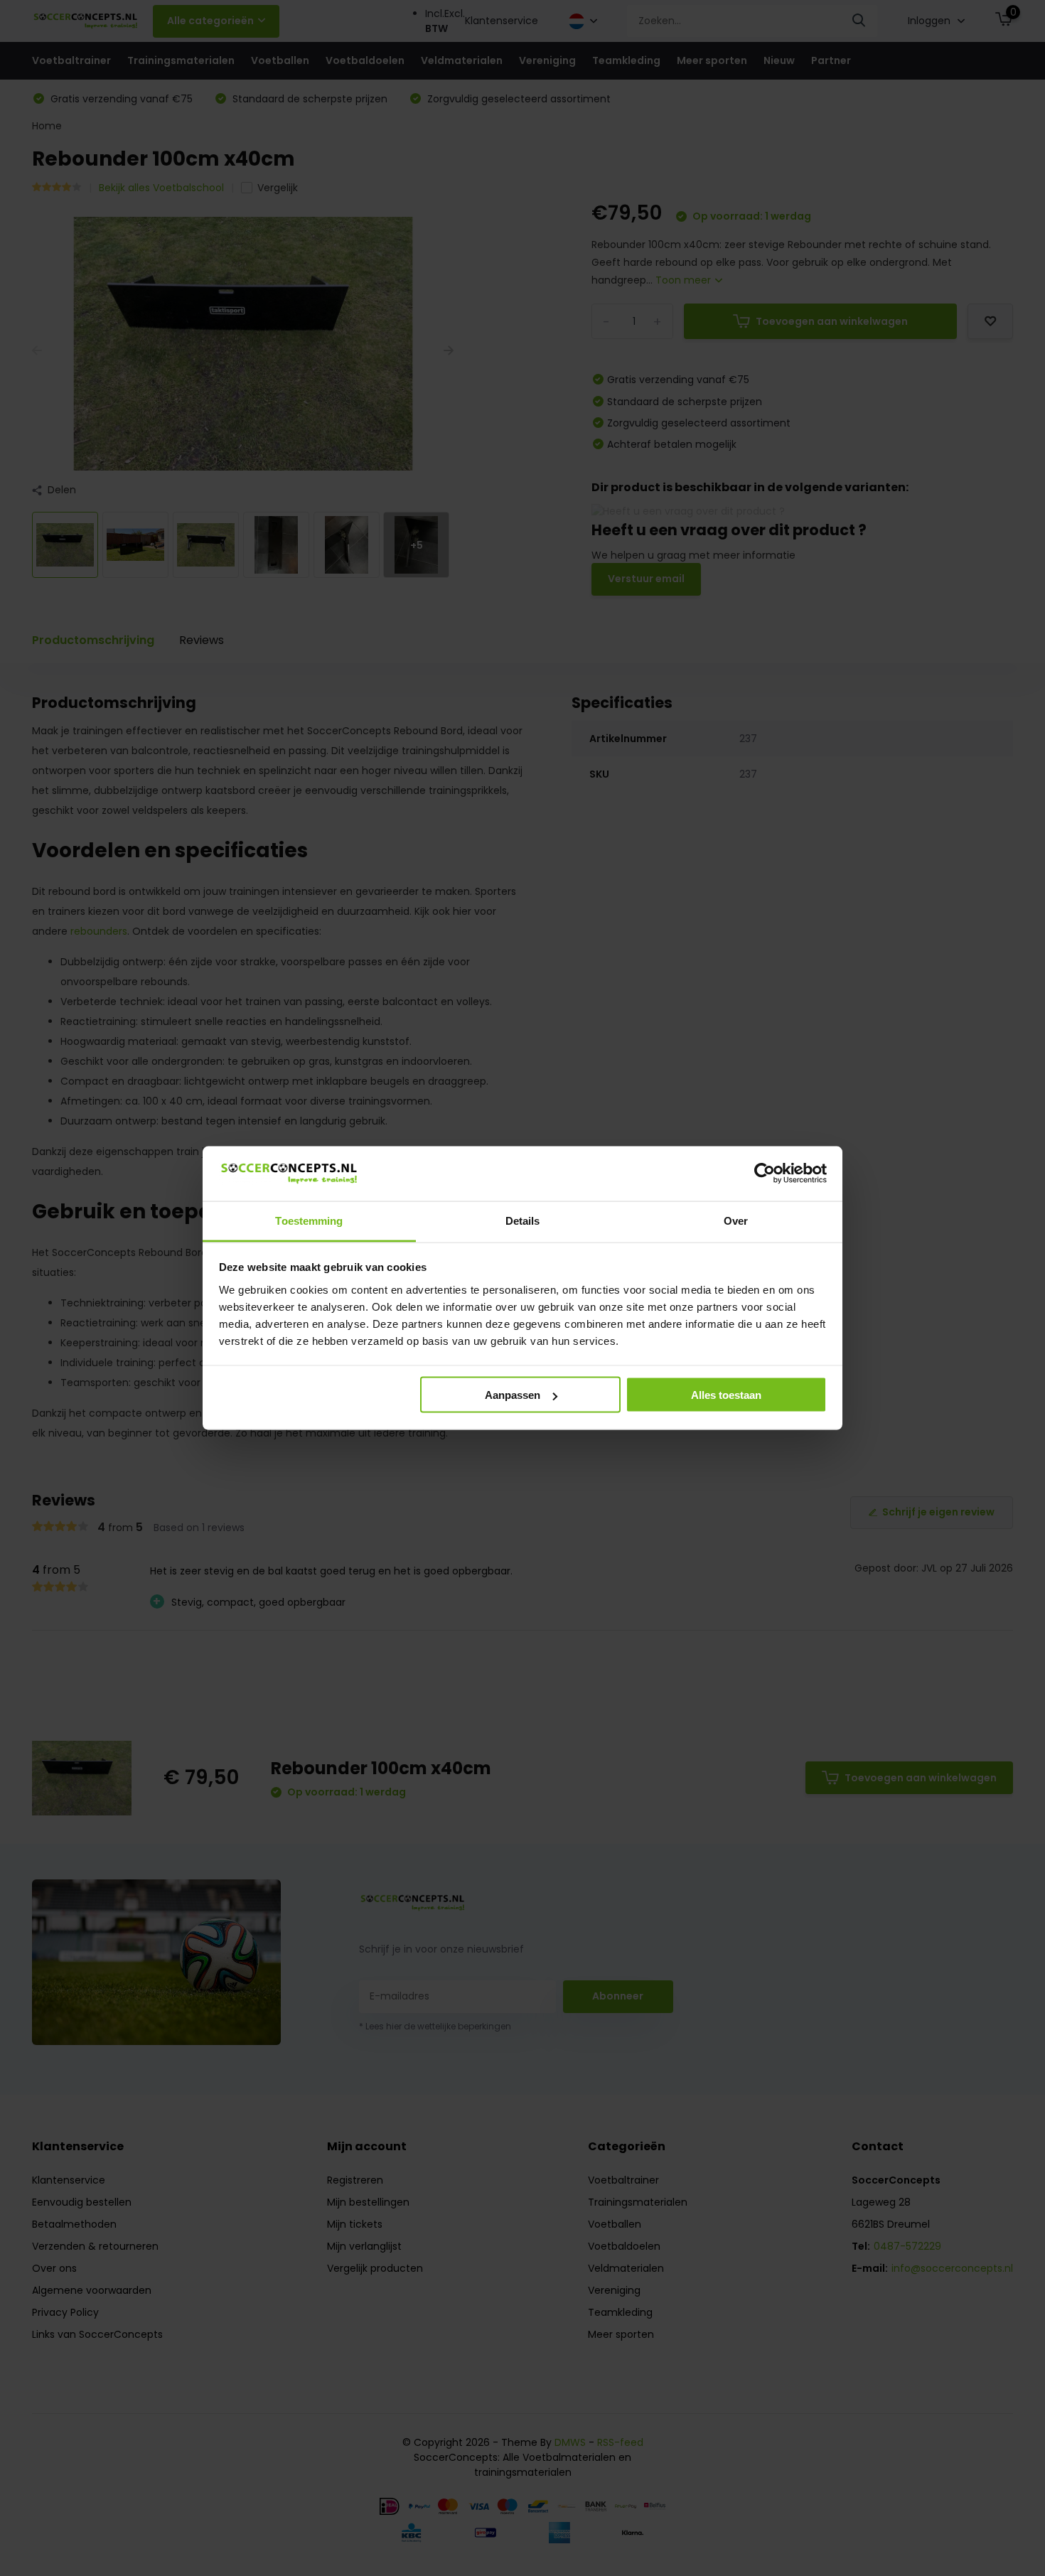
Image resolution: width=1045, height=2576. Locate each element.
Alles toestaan (726, 1395)
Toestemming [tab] (309, 1220)
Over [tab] (736, 1220)
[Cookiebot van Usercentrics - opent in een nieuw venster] (765, 1174)
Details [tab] (523, 1220)
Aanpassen (513, 1395)
